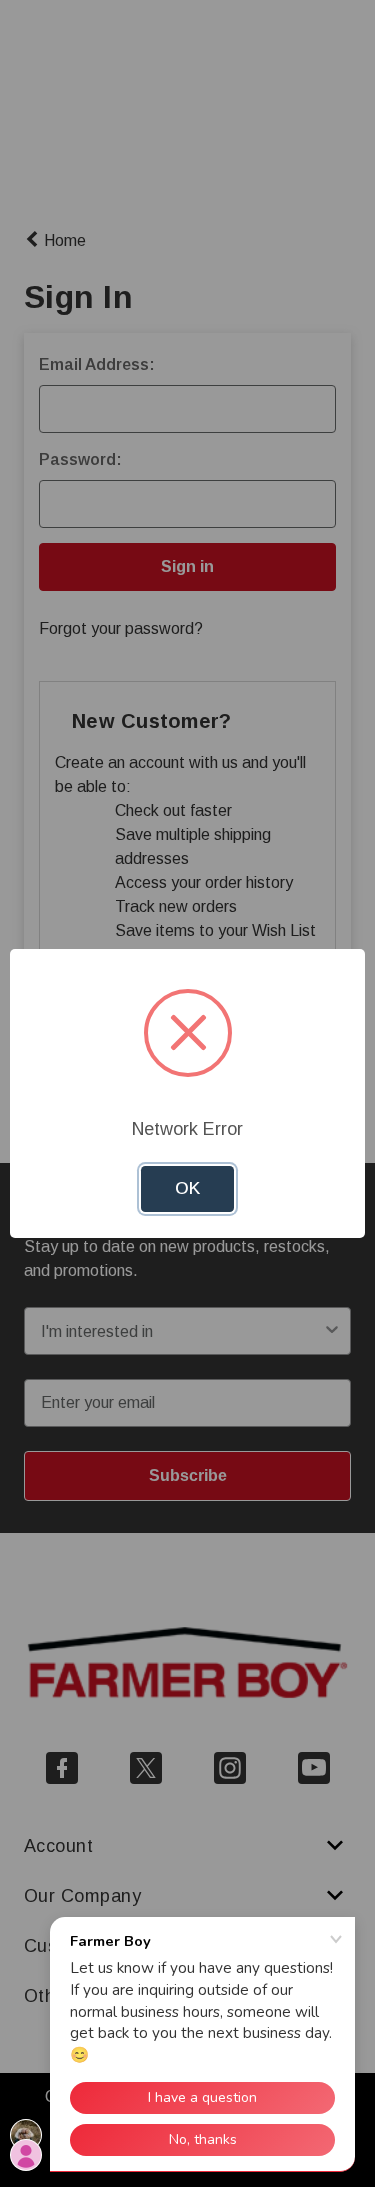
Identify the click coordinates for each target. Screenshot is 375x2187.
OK (187, 1188)
